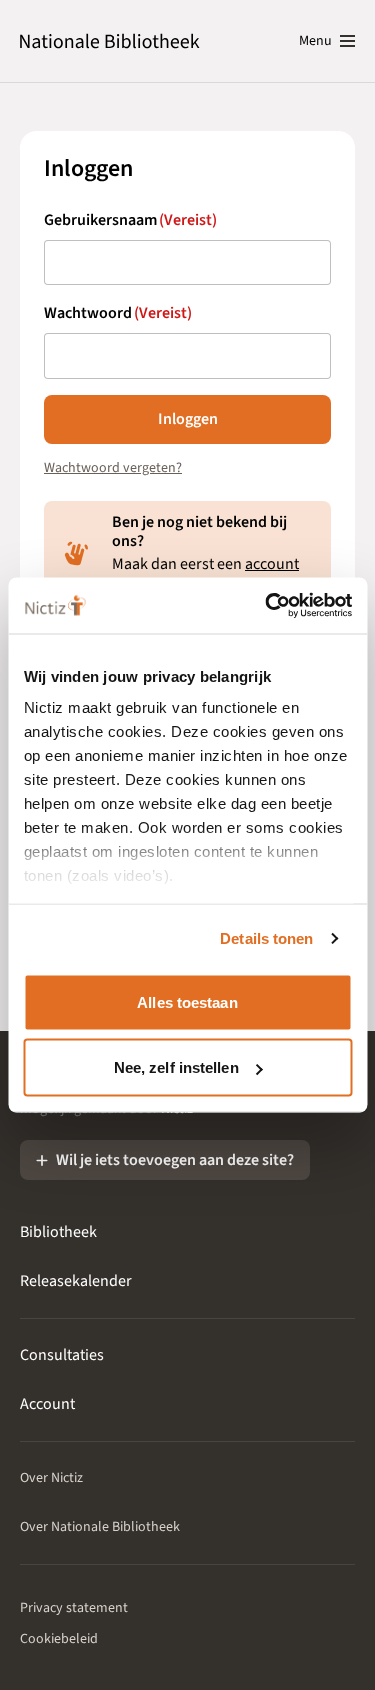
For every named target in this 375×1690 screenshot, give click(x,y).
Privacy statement (74, 1608)
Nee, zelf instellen (176, 1067)
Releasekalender (76, 1281)
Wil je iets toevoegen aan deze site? (175, 1160)
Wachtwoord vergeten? (113, 468)
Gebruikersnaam (130, 220)
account (272, 564)
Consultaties (62, 1355)
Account (47, 1404)
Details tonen (266, 938)
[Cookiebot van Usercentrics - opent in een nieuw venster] (267, 606)
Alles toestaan (187, 1001)
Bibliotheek (58, 1232)
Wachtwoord (118, 313)
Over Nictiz (51, 1478)
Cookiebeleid (59, 1639)
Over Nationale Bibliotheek (100, 1527)
